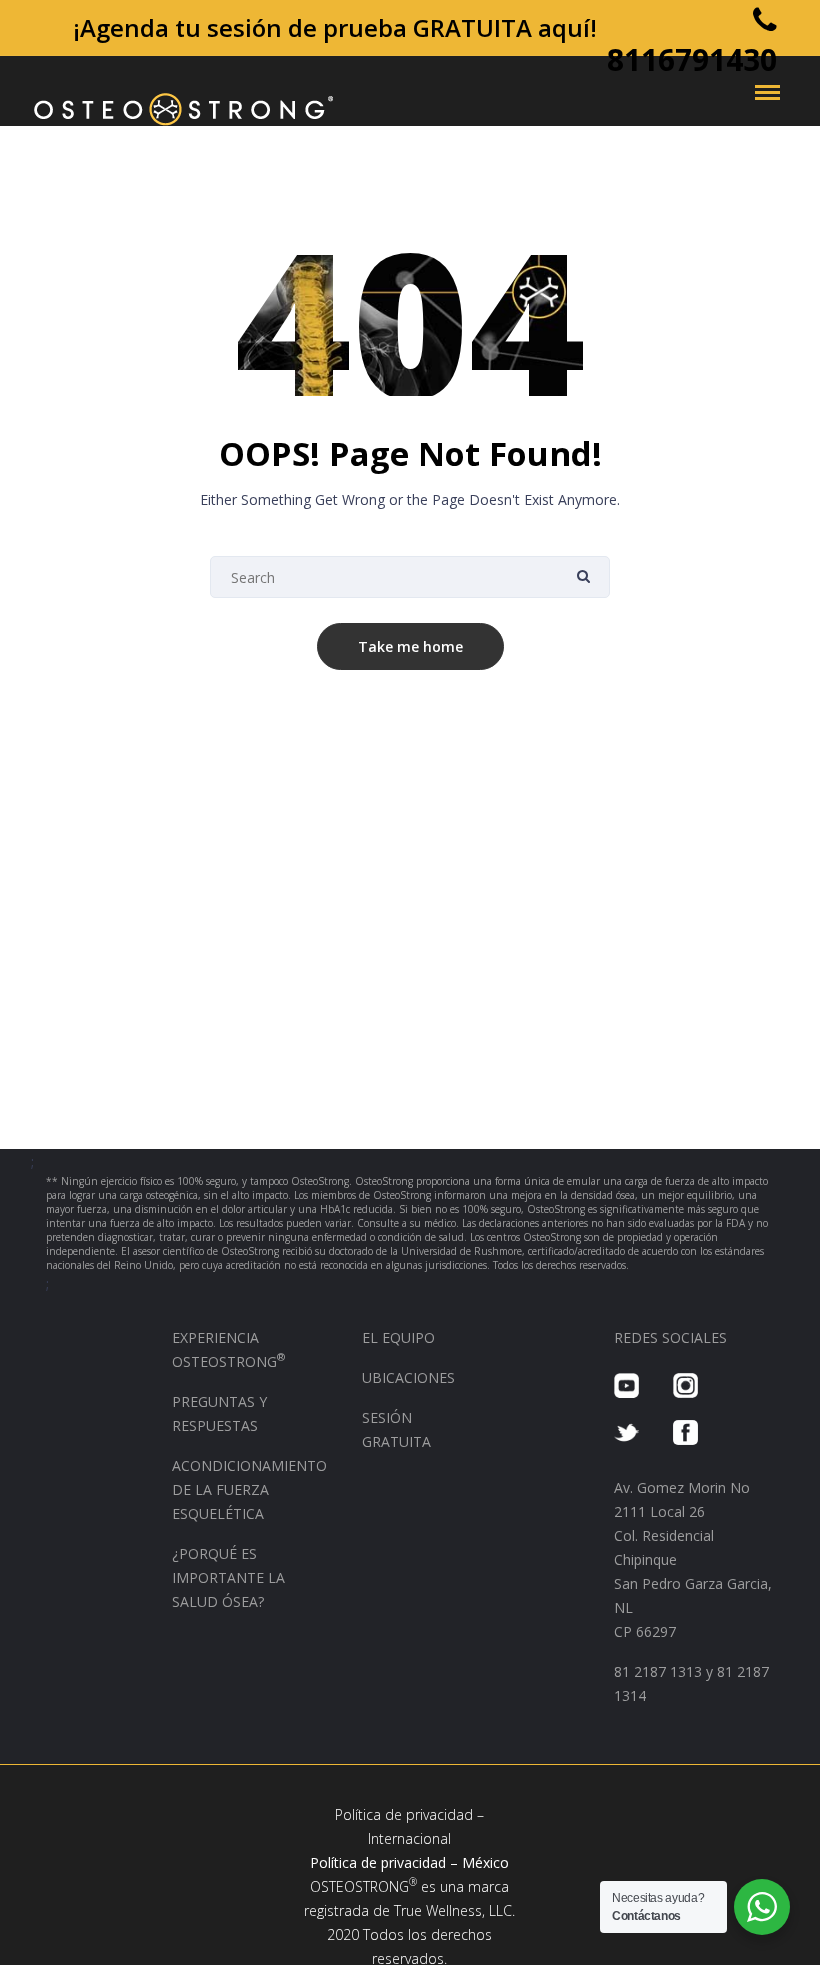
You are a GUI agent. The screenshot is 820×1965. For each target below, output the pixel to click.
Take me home (410, 646)
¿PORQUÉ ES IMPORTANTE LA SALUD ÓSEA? (228, 1577)
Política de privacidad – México (409, 1862)
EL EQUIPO (398, 1337)
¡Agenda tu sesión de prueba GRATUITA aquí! (335, 27)
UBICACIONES (408, 1377)
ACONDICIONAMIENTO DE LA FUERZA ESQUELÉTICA (249, 1489)
